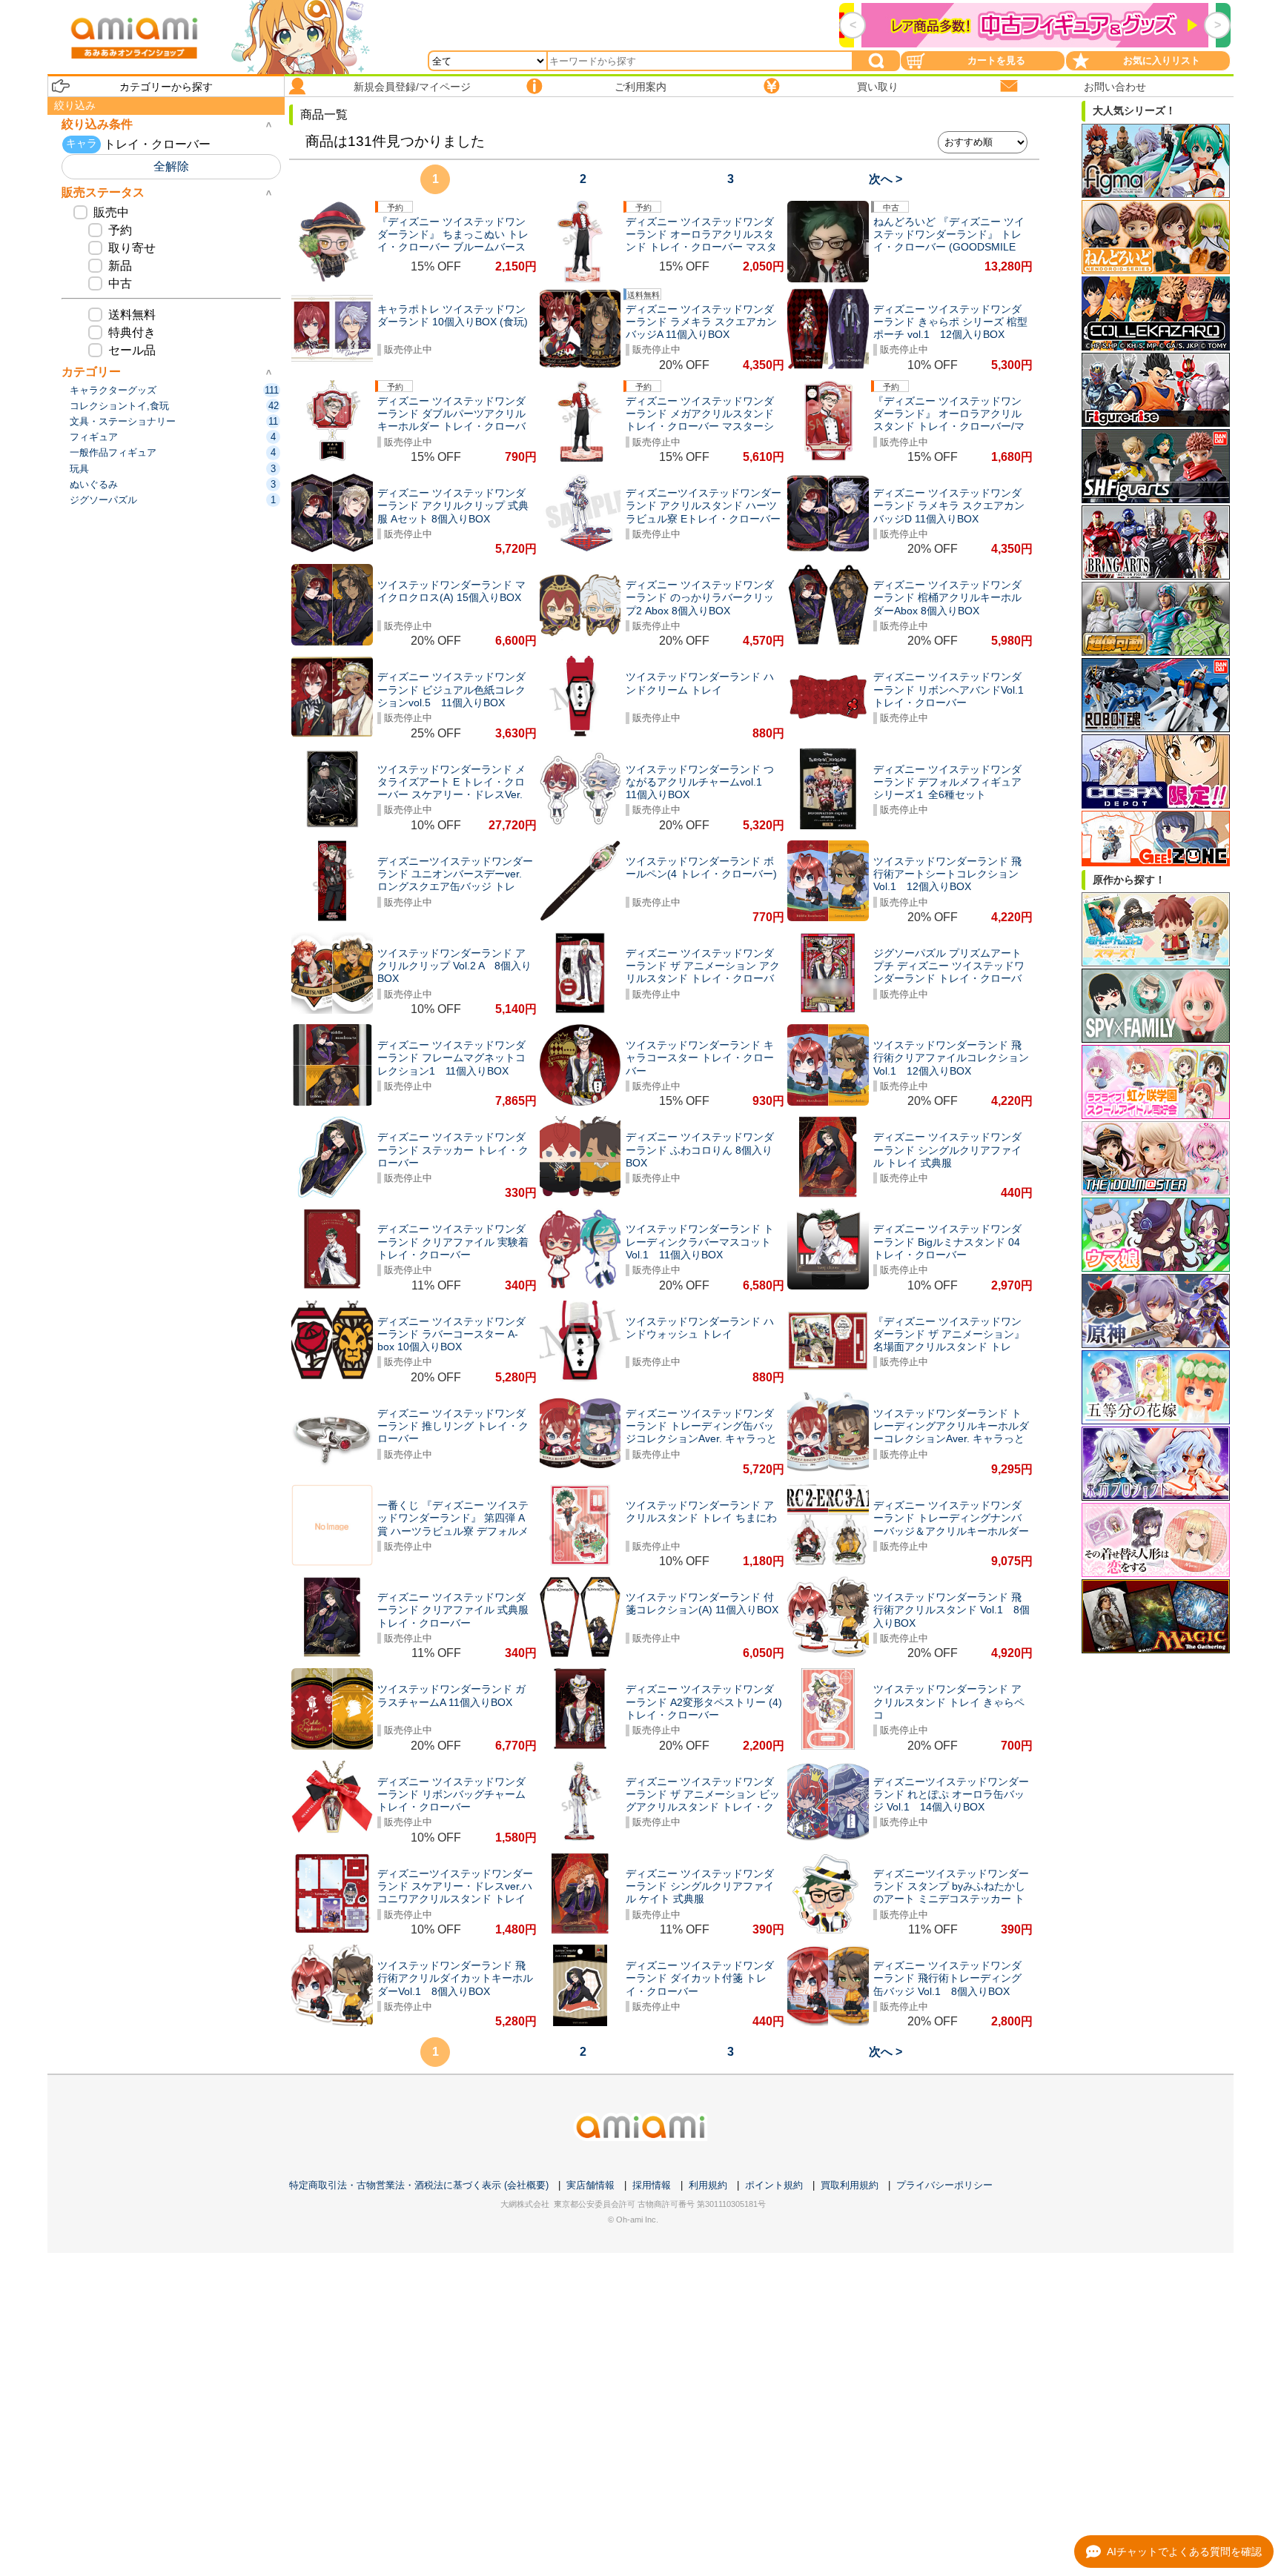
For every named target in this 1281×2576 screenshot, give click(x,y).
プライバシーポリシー (944, 2185)
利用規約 (708, 2185)
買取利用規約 (850, 2185)
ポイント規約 (774, 2185)
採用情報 (652, 2185)
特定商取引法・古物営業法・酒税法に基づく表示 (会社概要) (419, 2185)
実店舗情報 (590, 2185)
